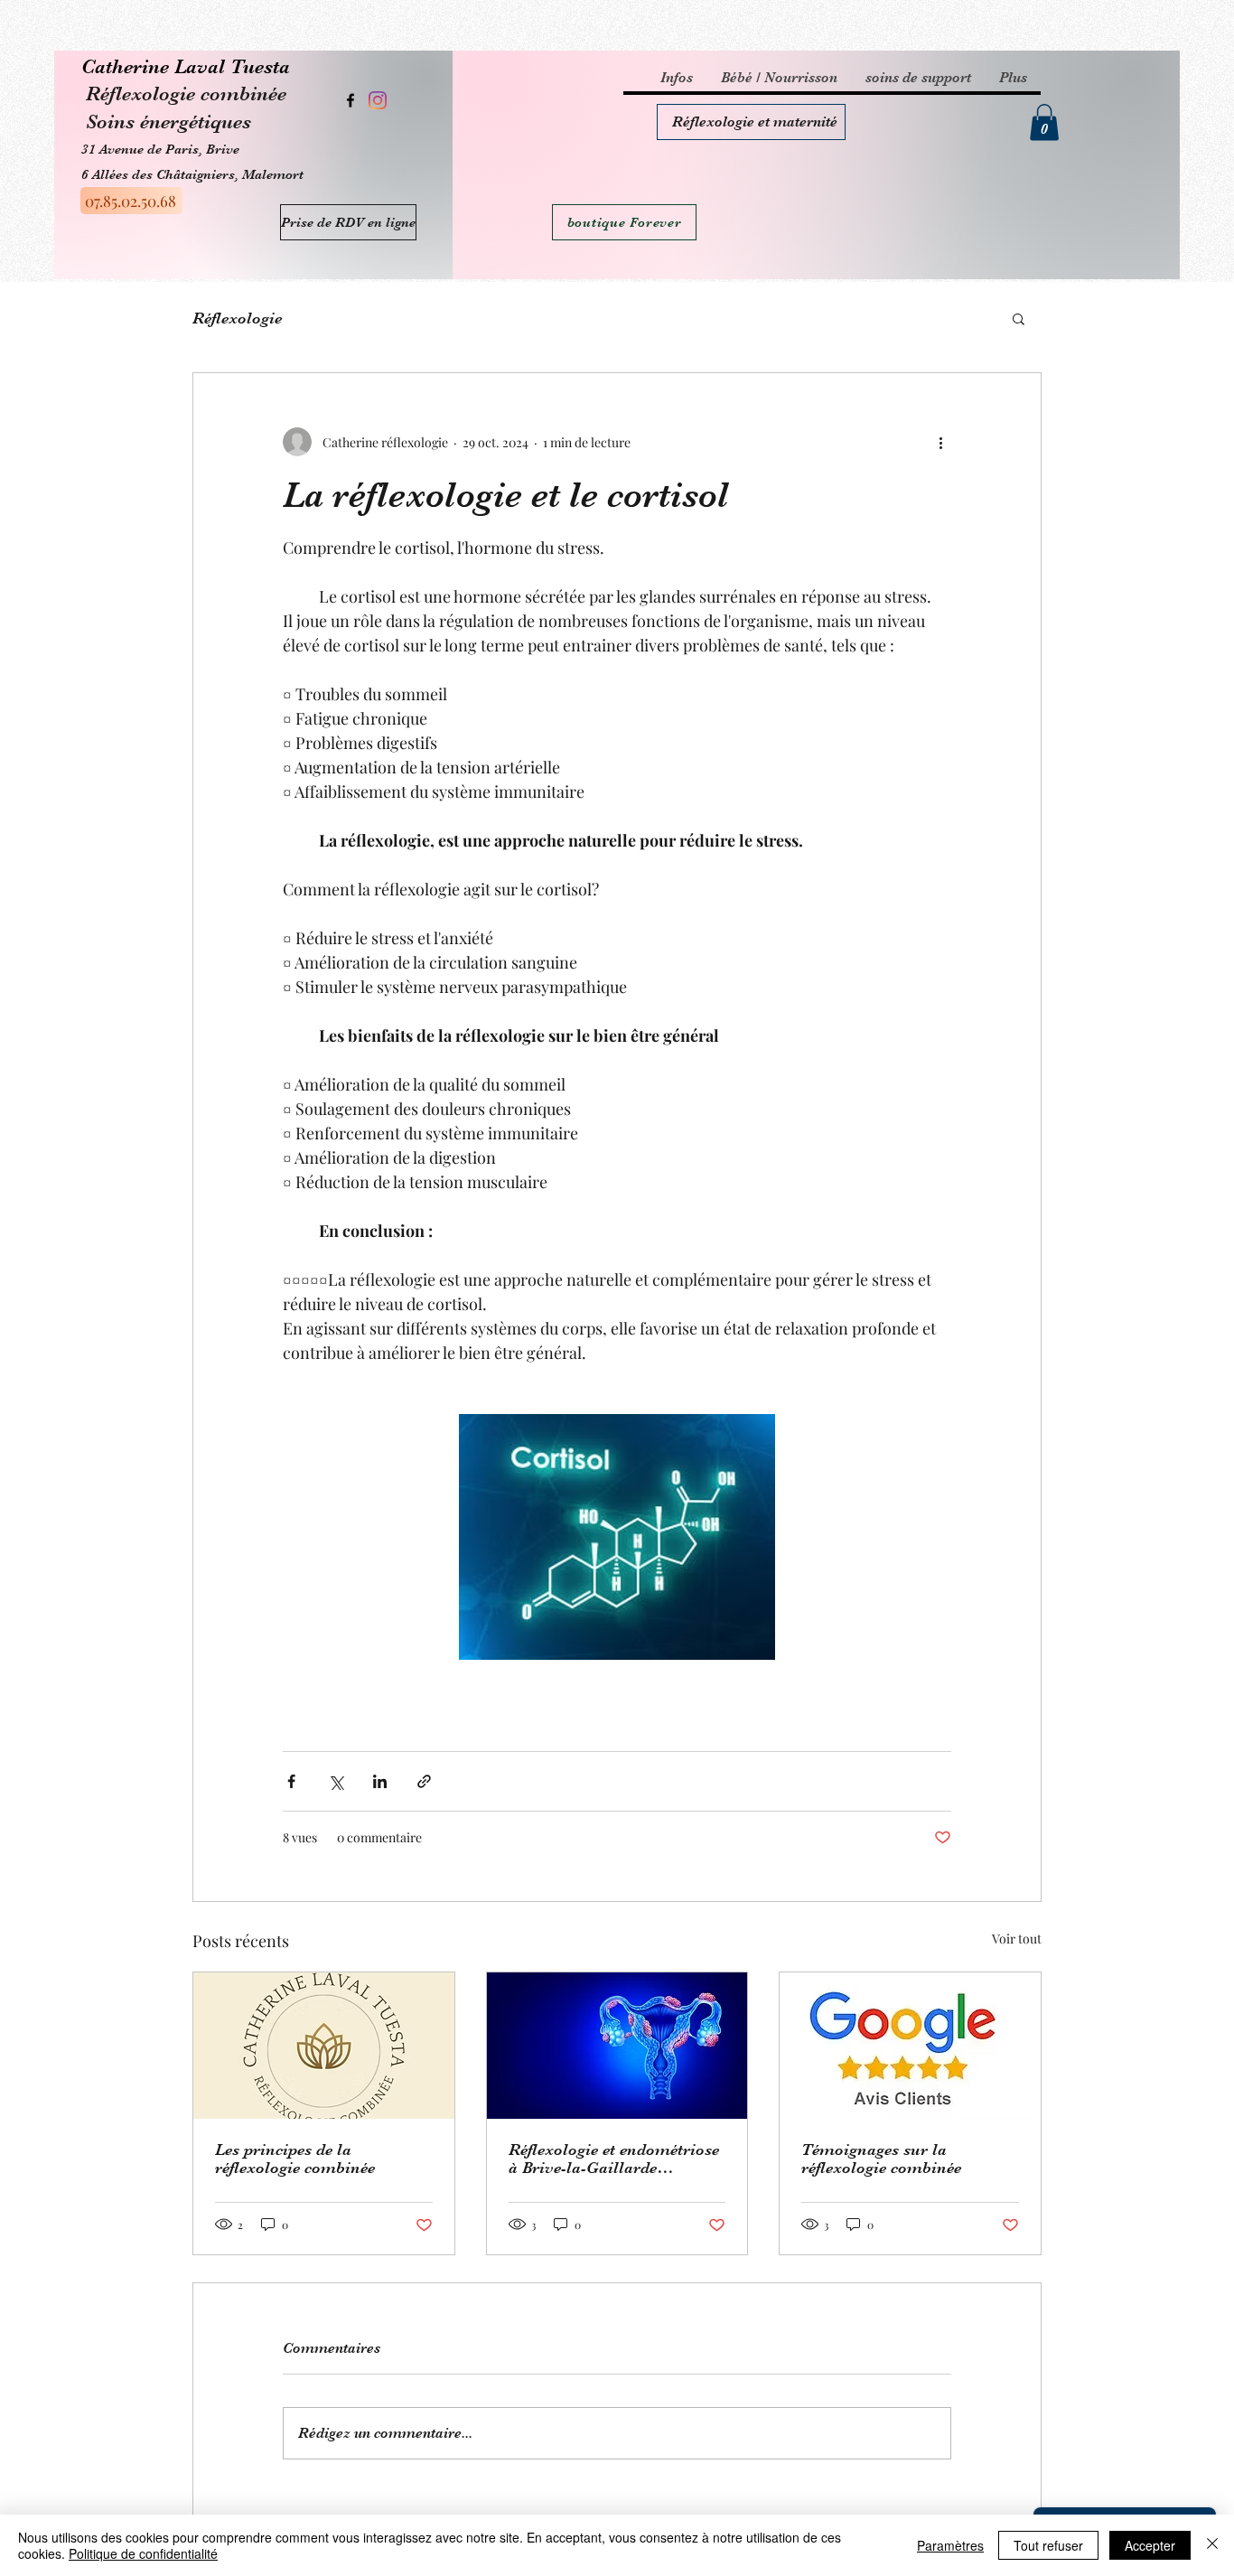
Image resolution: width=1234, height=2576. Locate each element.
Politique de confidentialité (143, 2553)
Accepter (1150, 2545)
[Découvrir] (751, 122)
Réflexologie (237, 318)
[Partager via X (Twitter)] (336, 1781)
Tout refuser (1048, 2545)
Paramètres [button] (950, 2545)
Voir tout (1017, 1939)
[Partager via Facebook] (291, 1781)
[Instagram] (378, 100)
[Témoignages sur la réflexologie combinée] (910, 2046)
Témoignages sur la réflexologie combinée (881, 2159)
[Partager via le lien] (424, 1781)
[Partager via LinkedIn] (380, 1781)
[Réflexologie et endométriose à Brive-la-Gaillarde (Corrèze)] (617, 2046)
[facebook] (351, 100)
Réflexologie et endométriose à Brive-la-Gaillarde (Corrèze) (614, 2159)
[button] (1044, 122)
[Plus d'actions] (940, 442)
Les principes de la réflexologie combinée (295, 2159)
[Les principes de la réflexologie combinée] (324, 2046)
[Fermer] (1212, 2545)
